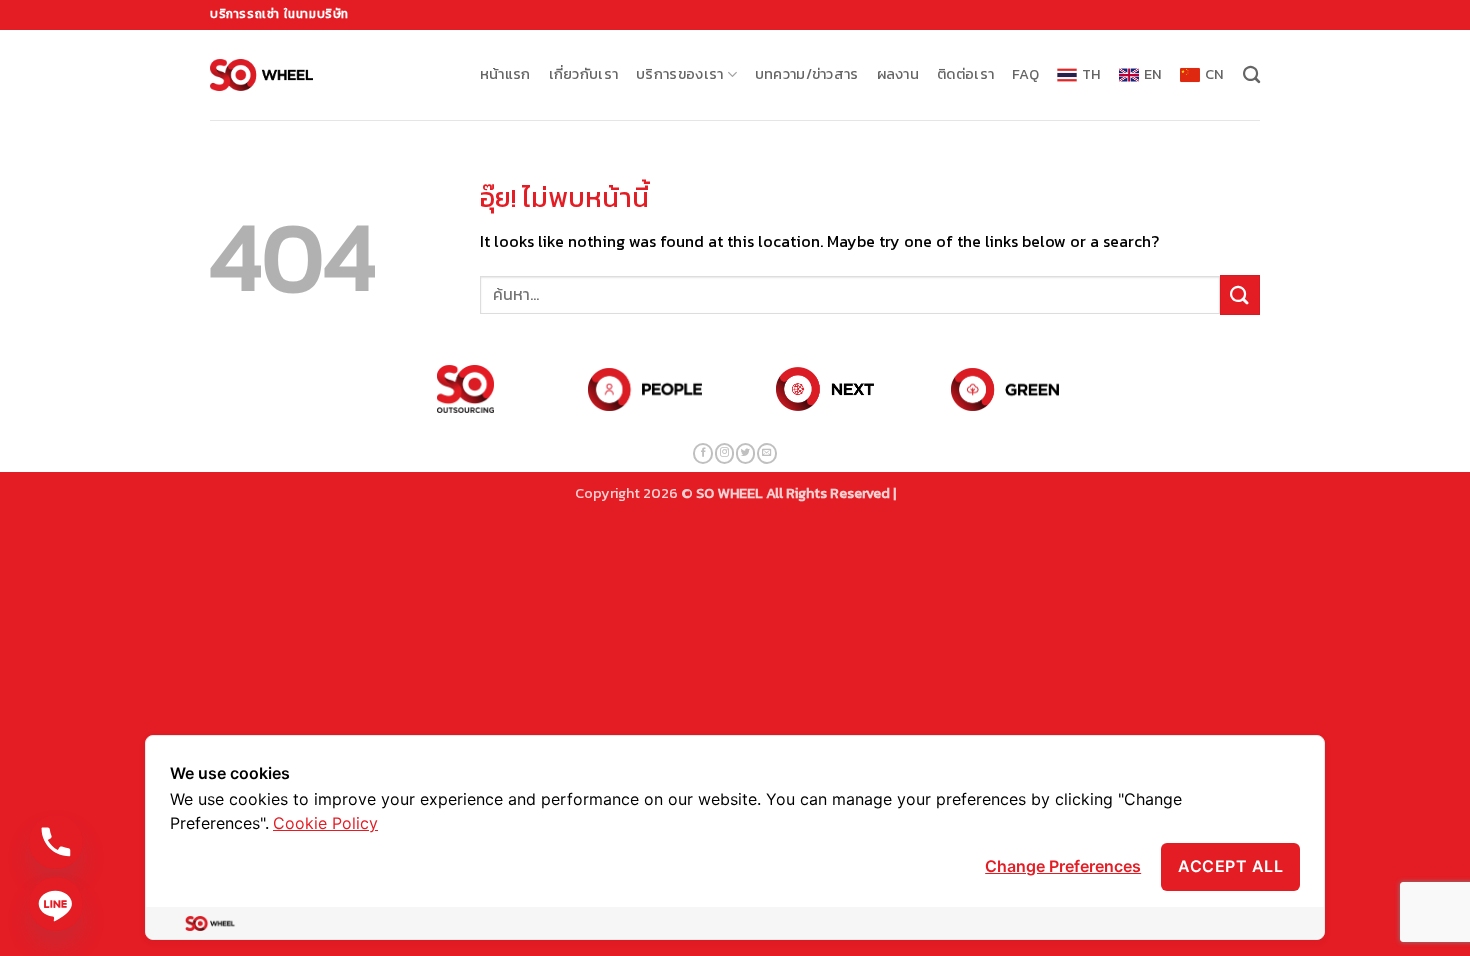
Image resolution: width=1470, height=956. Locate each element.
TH (1091, 74)
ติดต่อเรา (965, 74)
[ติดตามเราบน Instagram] (724, 453)
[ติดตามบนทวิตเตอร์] (745, 453)
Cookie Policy (325, 823)
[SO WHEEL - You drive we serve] (261, 74)
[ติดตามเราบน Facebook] (702, 453)
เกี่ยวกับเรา (584, 74)
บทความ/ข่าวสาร (807, 74)
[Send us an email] (766, 453)
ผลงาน (898, 74)
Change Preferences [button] (1063, 866)
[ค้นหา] (1251, 75)
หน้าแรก (505, 74)
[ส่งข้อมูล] (1240, 294)
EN (1153, 74)
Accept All (1230, 866)
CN (1215, 74)
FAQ (1025, 74)
